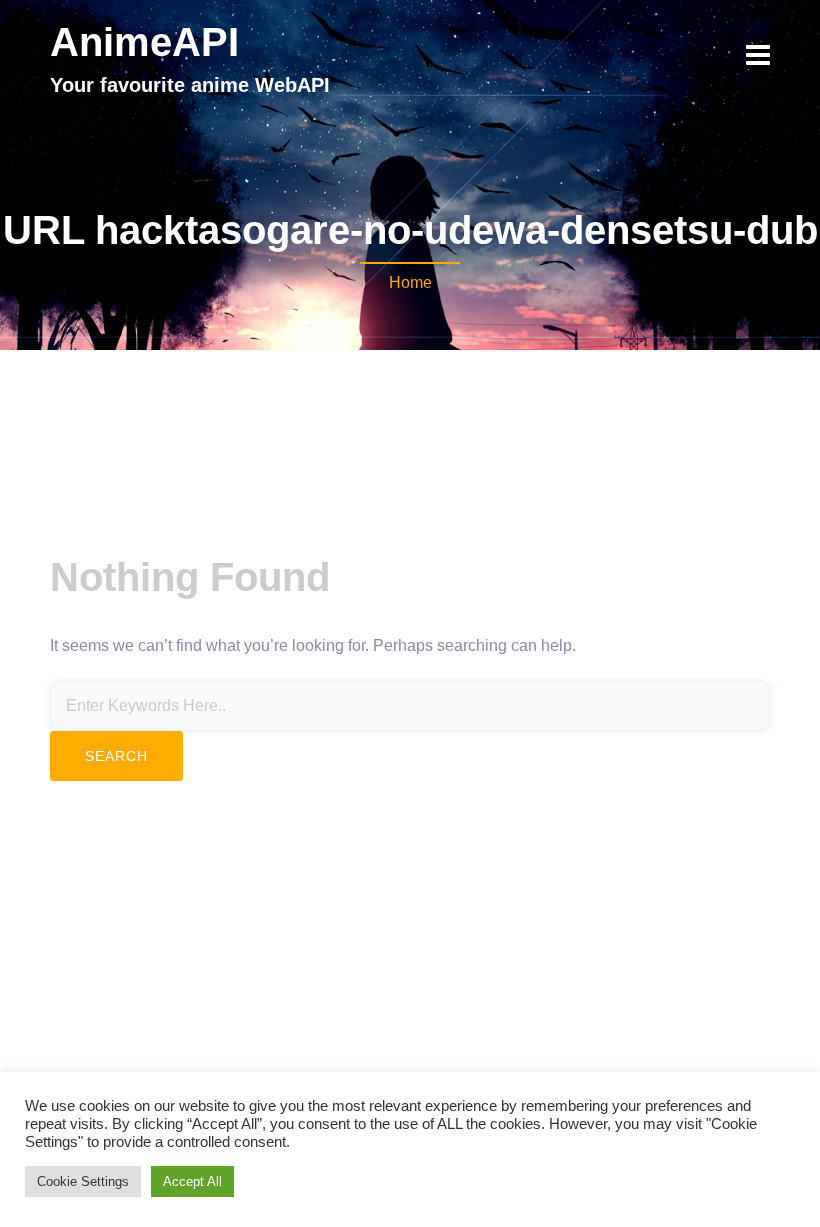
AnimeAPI (144, 42)
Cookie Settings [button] (83, 1181)
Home (410, 282)
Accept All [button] (192, 1181)
